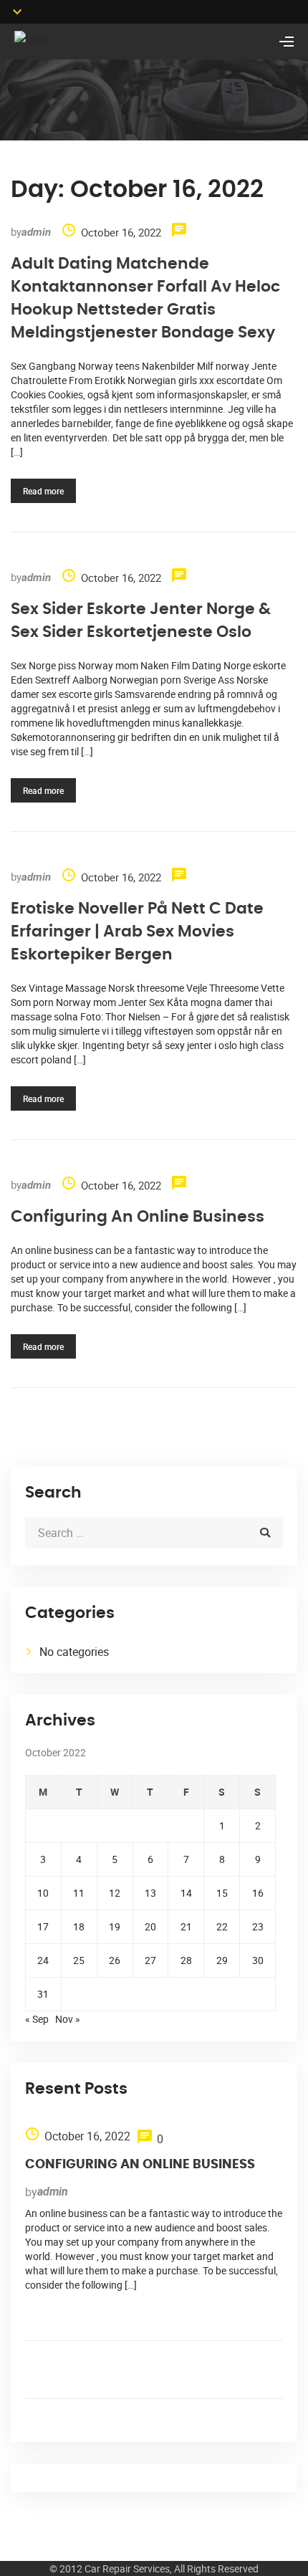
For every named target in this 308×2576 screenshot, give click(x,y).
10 (43, 1893)
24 (43, 1960)
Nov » (68, 2019)
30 (258, 1960)
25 (79, 1960)
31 (43, 1994)
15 (222, 1893)
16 (258, 1893)
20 (150, 1926)
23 (258, 1926)
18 (79, 1926)
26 (115, 1960)
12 (115, 1893)
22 (222, 1926)
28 (186, 1960)
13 (150, 1893)
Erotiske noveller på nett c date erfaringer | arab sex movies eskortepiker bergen (137, 932)
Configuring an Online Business (138, 1217)
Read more (43, 491)
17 (43, 1926)
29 (222, 1960)
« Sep (37, 2019)
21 (186, 1926)
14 (186, 1893)
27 (150, 1960)
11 (79, 1893)
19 (115, 1926)
